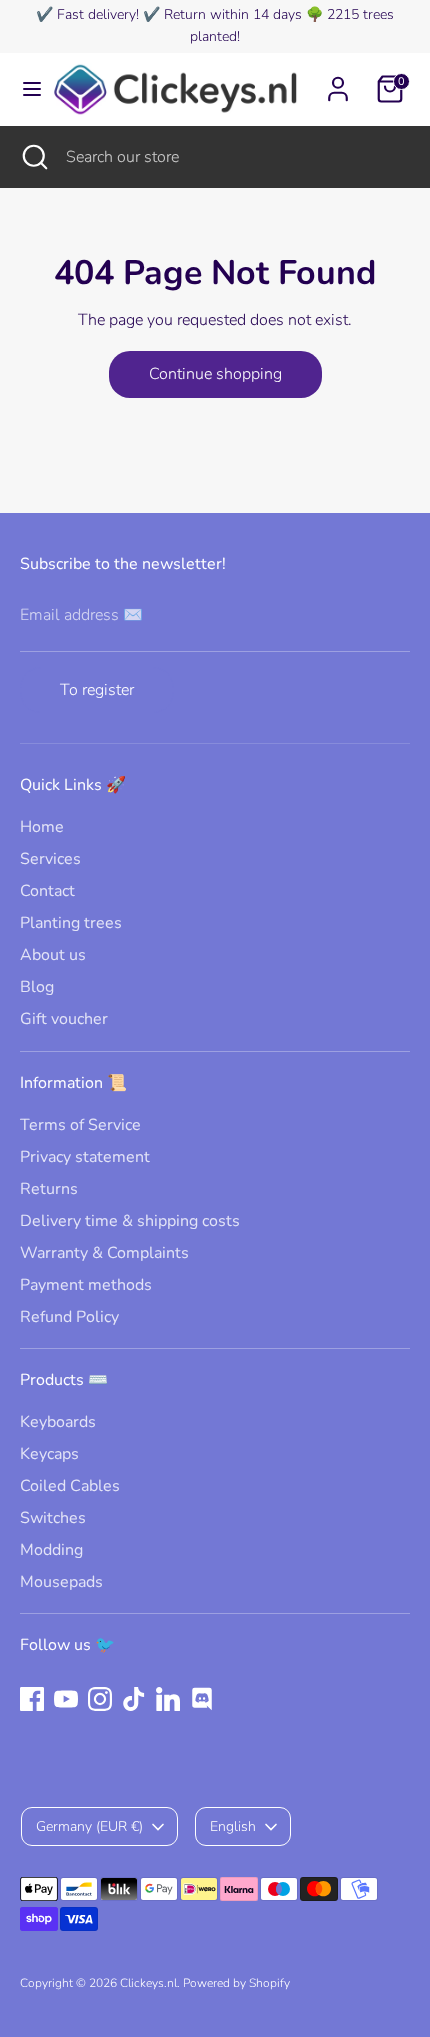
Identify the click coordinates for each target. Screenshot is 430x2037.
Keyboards (58, 1422)
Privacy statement (85, 1157)
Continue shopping (215, 374)
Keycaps (49, 1454)
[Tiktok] (134, 1699)
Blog (37, 987)
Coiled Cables (70, 1486)
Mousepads (61, 1582)
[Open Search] (33, 157)
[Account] (338, 80)
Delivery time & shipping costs (130, 1221)
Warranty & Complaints (104, 1253)
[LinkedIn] (168, 1699)
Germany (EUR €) (89, 1826)
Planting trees (71, 923)
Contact (47, 891)
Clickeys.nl (148, 1983)
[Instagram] (100, 1699)
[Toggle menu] (25, 89)
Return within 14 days (233, 14)
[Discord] (202, 1699)
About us (53, 955)
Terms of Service (80, 1125)
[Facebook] (32, 1699)
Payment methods (86, 1285)
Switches (53, 1518)
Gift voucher (64, 1019)
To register (97, 690)
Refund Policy (69, 1317)
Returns (49, 1189)
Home (42, 827)
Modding (51, 1550)
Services (50, 859)
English (233, 1826)
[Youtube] (66, 1699)
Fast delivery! (98, 14)
